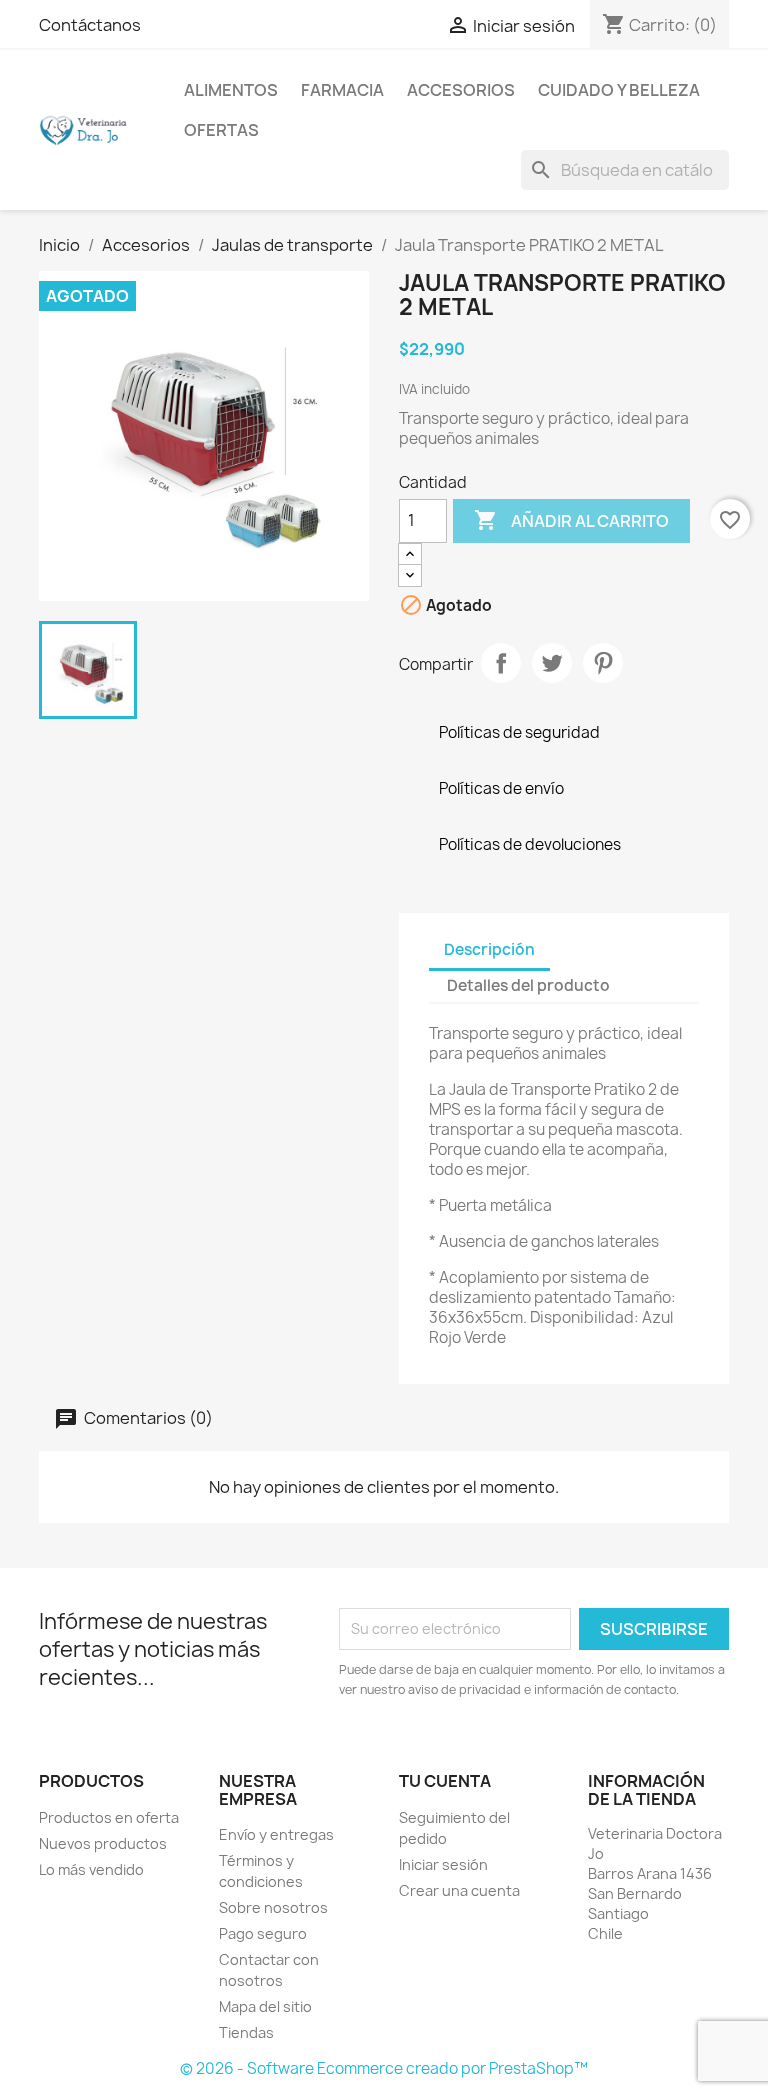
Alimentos (231, 90)
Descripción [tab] (489, 949)
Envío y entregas (276, 1834)
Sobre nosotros (273, 1907)
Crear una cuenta (459, 1890)
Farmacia (342, 90)
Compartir (501, 663)
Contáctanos (90, 25)
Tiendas (246, 2032)
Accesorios (461, 90)
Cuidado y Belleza (619, 90)
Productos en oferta (109, 1817)
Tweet (552, 663)
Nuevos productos (103, 1843)
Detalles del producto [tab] (528, 985)
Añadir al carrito (571, 520)
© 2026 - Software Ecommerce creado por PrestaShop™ (384, 2068)
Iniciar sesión (443, 1864)
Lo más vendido (91, 1869)
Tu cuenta (445, 1781)
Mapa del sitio (265, 2006)
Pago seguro (263, 1933)
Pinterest (603, 663)
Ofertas (221, 130)
